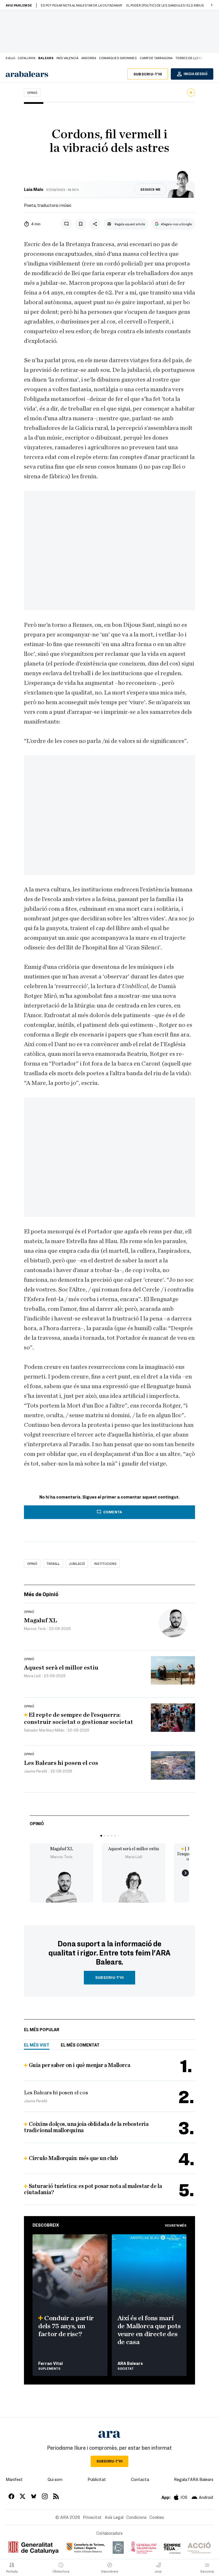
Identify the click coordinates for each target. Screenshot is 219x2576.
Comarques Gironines (118, 58)
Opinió (32, 92)
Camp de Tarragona (156, 58)
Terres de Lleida (189, 58)
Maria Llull (134, 1857)
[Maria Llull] (134, 1887)
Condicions (136, 2517)
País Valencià (67, 58)
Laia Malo (34, 189)
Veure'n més (176, 2225)
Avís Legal (114, 2517)
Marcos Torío (61, 1857)
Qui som (55, 2479)
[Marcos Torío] (61, 1887)
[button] (212, 5)
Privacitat (92, 2517)
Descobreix (46, 2225)
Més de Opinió (41, 1594)
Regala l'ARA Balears (194, 2479)
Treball (53, 1563)
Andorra (89, 58)
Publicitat (97, 2479)
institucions (105, 1563)
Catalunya (27, 58)
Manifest (14, 2479)
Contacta (140, 2479)
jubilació (77, 1563)
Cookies (157, 2517)
